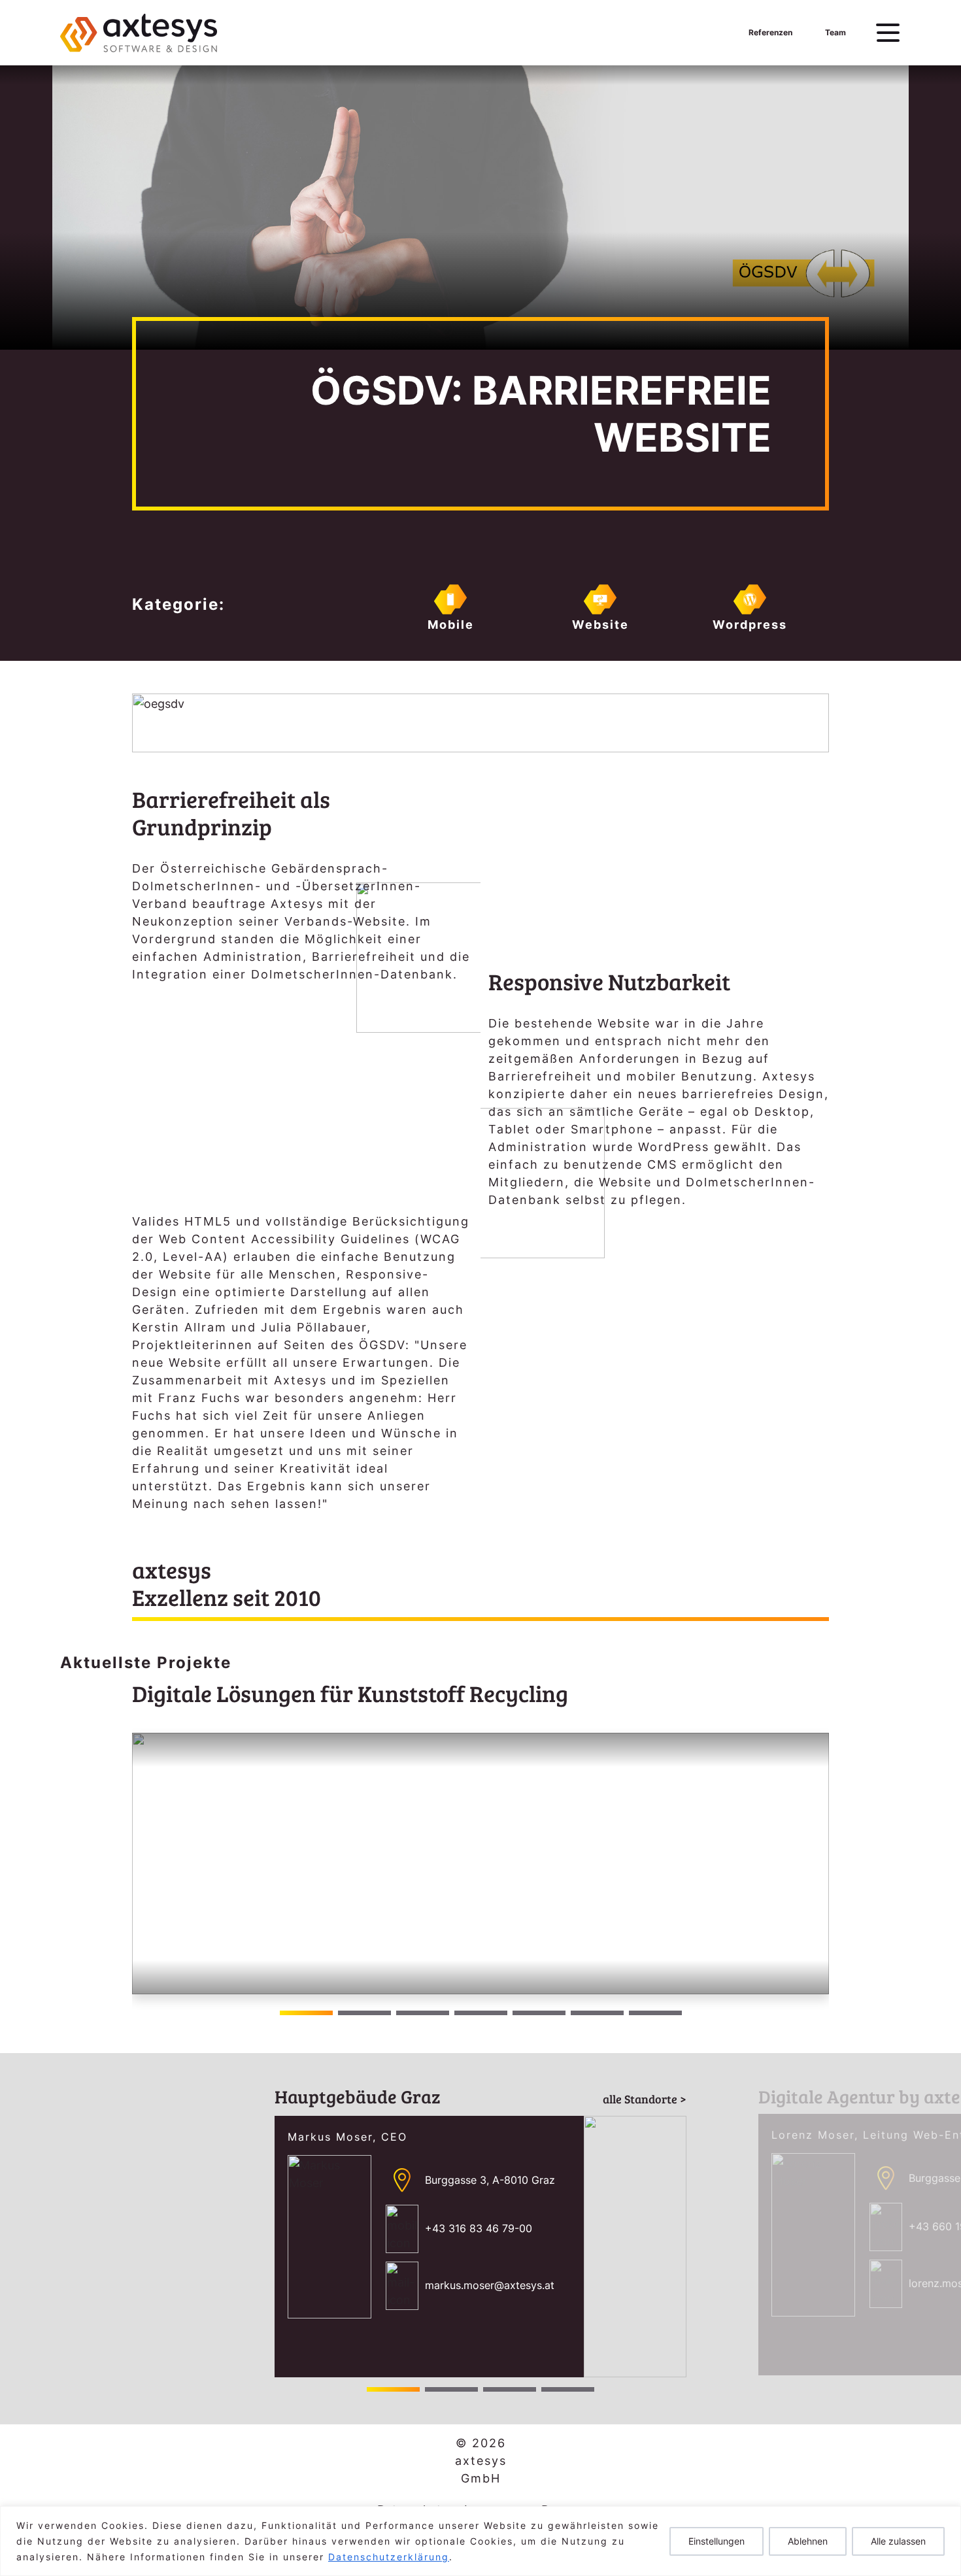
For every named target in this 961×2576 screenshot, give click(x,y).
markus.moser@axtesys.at (490, 2285)
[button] (814, 1864)
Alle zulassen (898, 2541)
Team (835, 32)
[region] (480, 2541)
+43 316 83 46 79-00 (479, 2228)
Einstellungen (717, 2541)
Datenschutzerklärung (389, 2557)
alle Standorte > (645, 2099)
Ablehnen (808, 2541)
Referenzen (770, 32)
